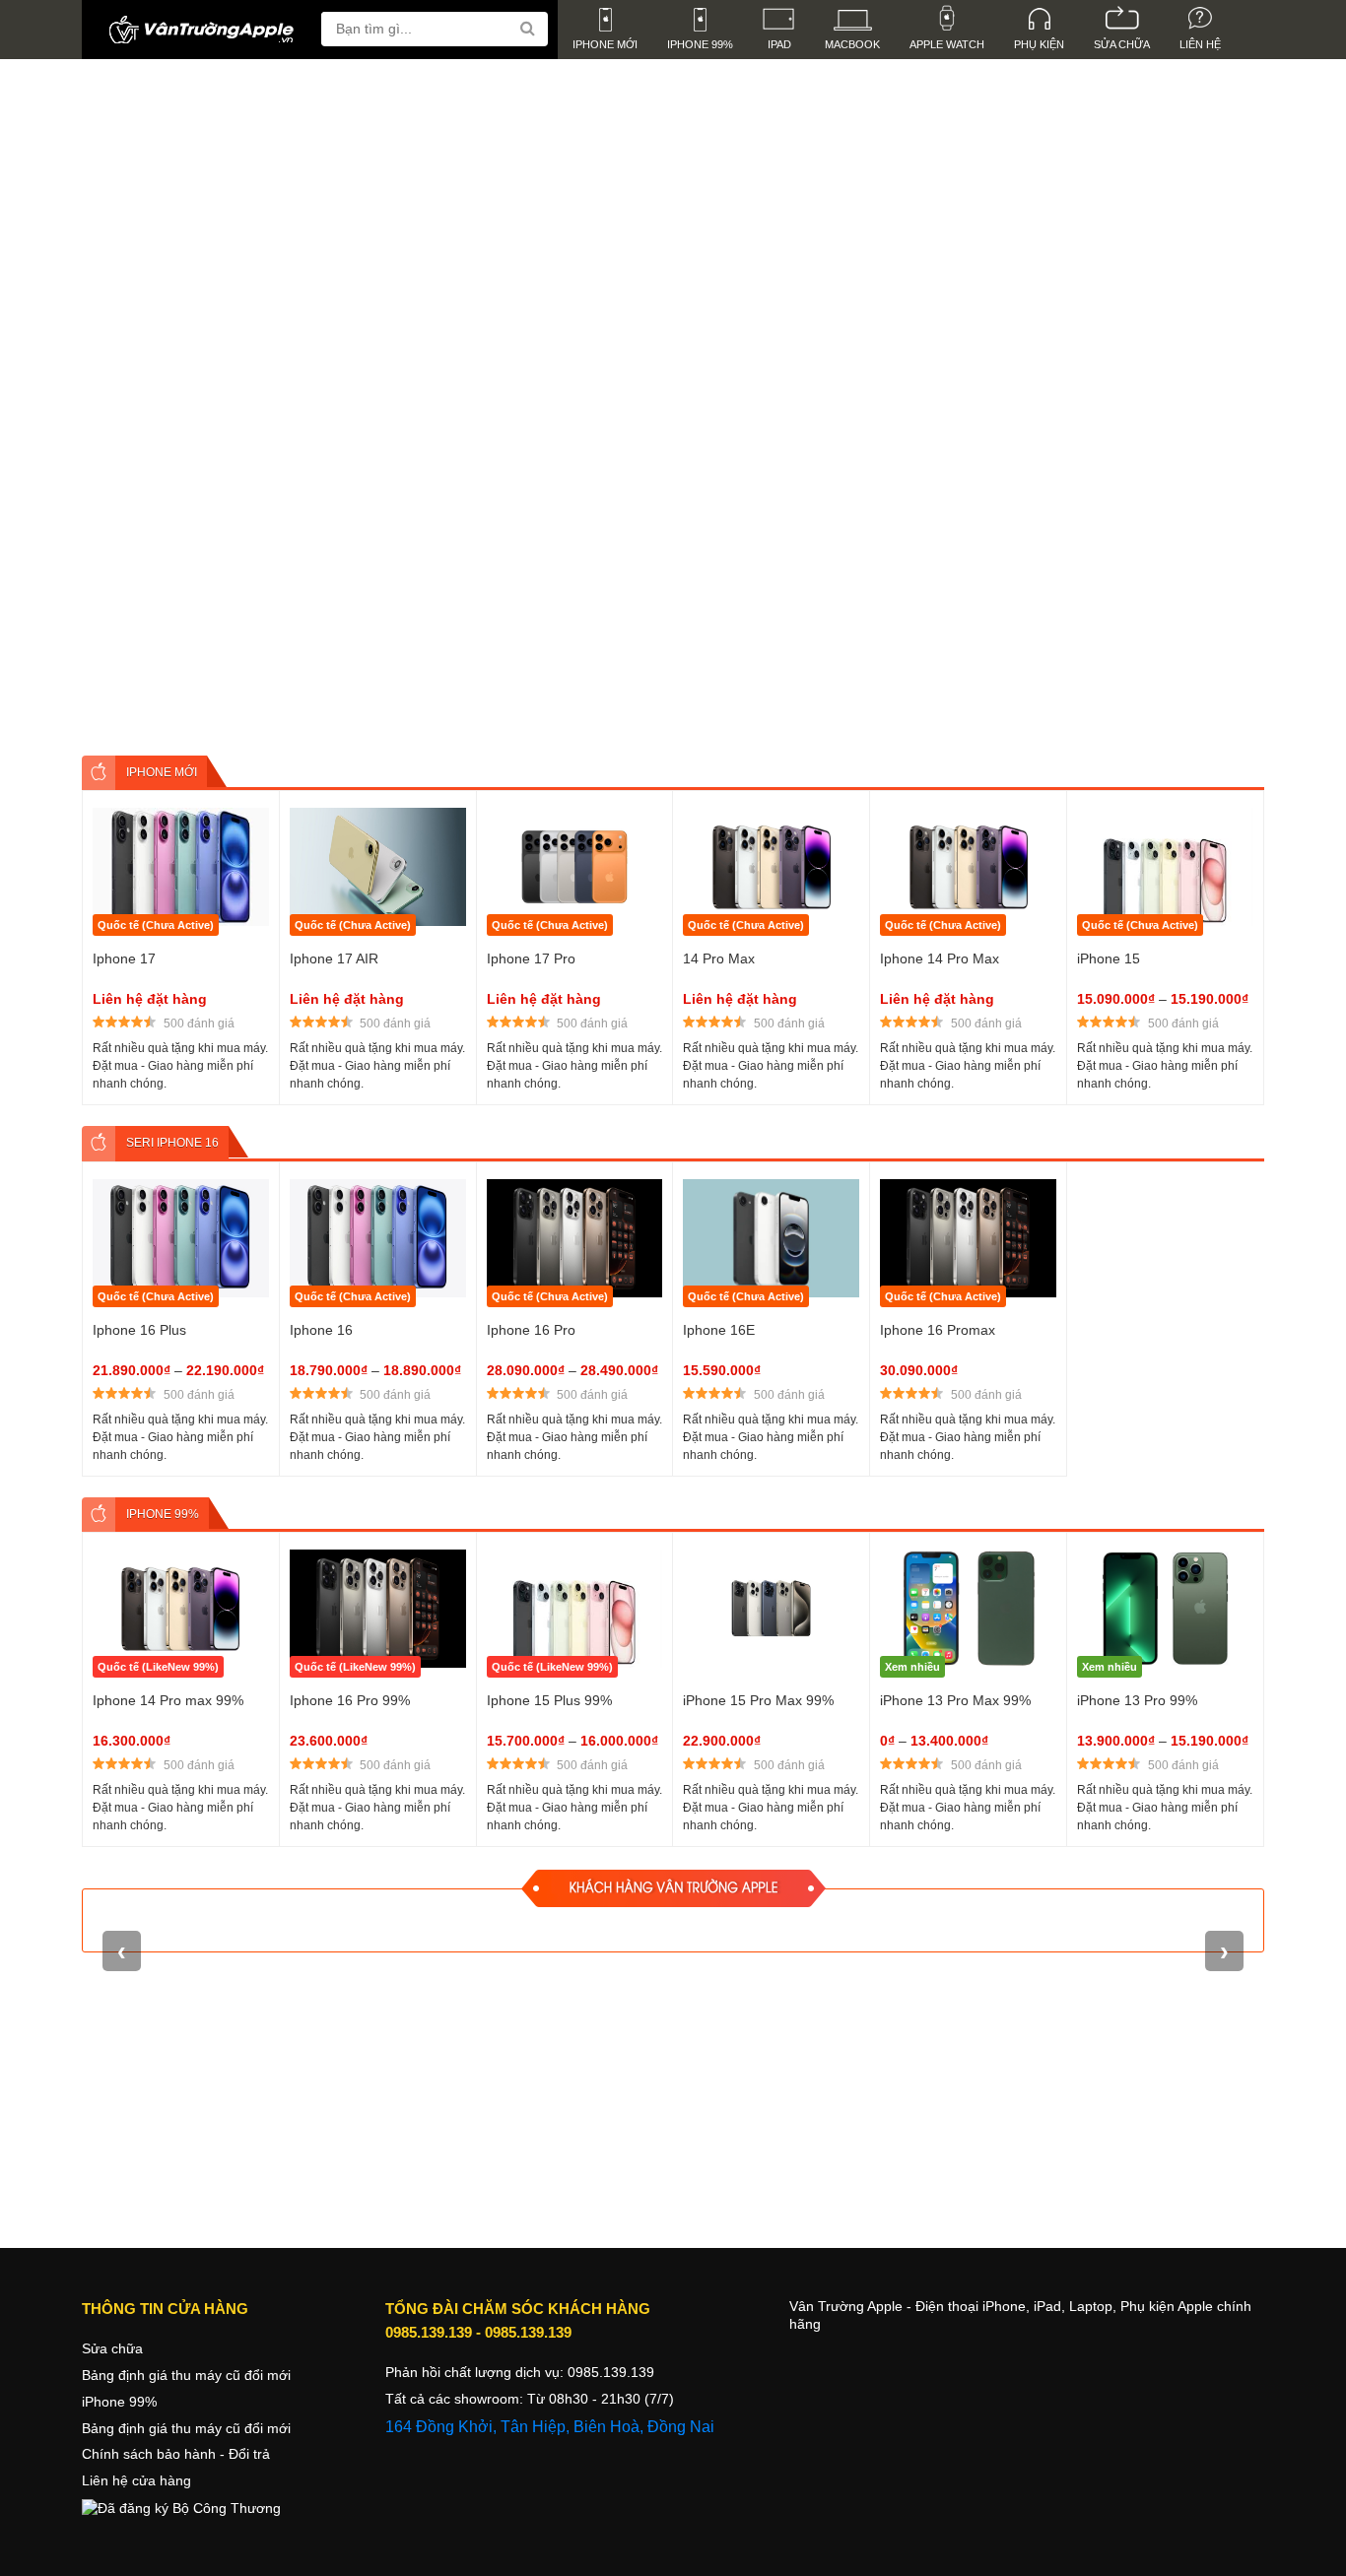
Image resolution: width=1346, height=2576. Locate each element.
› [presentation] (1231, 346)
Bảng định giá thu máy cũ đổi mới (186, 2375)
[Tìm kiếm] (531, 29)
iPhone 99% (119, 2402)
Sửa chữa (112, 2348)
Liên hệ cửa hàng (136, 2480)
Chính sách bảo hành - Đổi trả (176, 2454)
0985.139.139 (429, 2332)
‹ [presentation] (115, 346)
